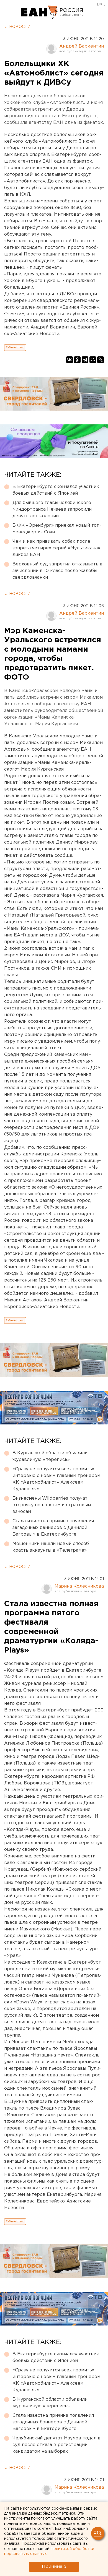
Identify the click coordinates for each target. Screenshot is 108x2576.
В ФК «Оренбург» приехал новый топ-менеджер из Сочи (57, 529)
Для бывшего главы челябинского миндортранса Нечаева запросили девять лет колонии (52, 509)
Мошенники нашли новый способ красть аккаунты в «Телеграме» (51, 1547)
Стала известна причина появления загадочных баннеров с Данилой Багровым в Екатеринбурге (53, 1528)
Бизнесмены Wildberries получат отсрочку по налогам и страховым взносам (52, 1505)
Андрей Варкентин (82, 46)
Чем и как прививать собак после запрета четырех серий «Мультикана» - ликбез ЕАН (58, 548)
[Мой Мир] (93, 360)
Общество (15, 347)
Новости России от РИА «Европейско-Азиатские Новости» (39, 12)
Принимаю (54, 2567)
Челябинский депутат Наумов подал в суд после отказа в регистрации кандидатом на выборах (56, 2445)
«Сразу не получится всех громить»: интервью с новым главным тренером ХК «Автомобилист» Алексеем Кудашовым (56, 1479)
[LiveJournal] (101, 360)
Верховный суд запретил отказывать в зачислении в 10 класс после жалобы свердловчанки (57, 571)
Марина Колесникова (79, 1586)
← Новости (17, 27)
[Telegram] (85, 360)
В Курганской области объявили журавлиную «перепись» (50, 1456)
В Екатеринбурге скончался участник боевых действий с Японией (56, 490)
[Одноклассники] (77, 360)
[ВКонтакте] (70, 360)
